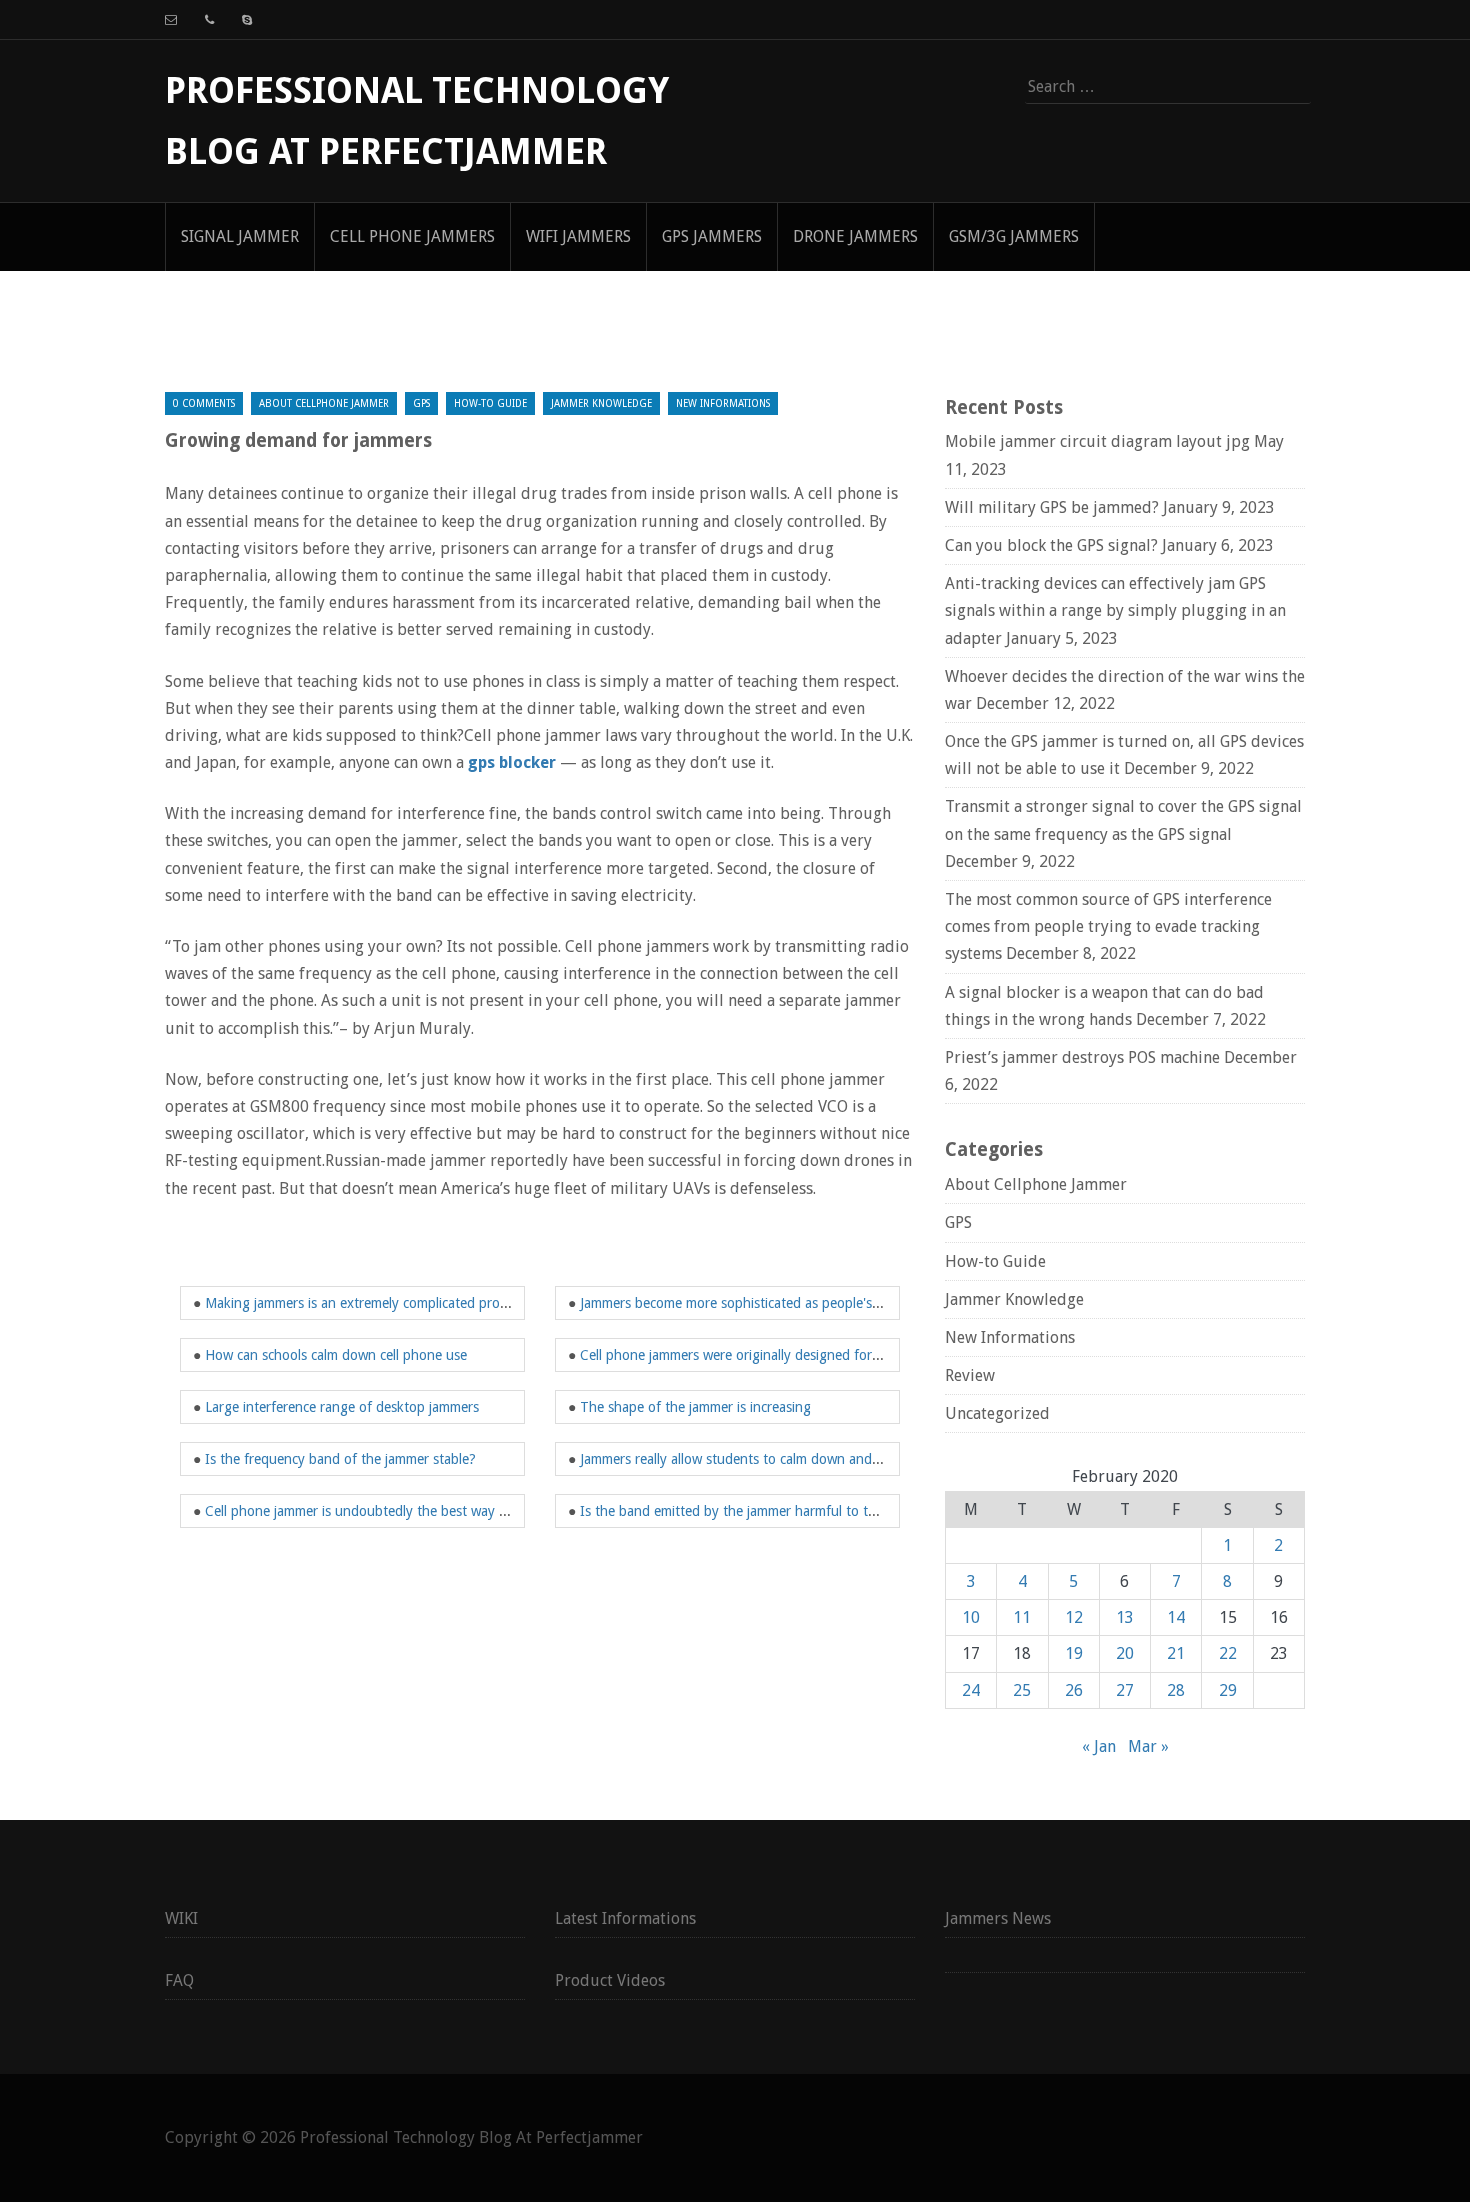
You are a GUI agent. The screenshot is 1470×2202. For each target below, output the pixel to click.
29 (1228, 1690)
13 (1125, 1617)
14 (1176, 1617)
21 (1176, 1653)
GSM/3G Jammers (1014, 236)
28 (1176, 1690)
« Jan (1099, 1746)
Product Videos (610, 1980)
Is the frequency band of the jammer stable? (340, 1459)
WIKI (181, 1918)
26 (1074, 1690)
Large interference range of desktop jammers (342, 1407)
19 (1074, 1653)
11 (1022, 1617)
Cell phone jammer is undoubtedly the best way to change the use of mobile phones (462, 1511)
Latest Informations (625, 1918)
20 (1125, 1653)
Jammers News (998, 1918)
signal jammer (240, 236)
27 (1125, 1690)
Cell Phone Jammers (412, 236)
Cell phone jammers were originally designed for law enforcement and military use (828, 1355)
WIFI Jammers (578, 236)
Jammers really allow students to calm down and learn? (746, 1459)
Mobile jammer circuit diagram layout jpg (1097, 441)
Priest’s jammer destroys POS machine (1082, 1057)
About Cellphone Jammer (324, 403)
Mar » (1148, 1746)
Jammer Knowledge (601, 403)
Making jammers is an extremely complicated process (365, 1303)
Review (970, 1375)
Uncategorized (997, 1413)
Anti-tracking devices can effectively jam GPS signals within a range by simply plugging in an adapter (1115, 610)
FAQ (179, 1980)
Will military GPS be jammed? (1052, 507)
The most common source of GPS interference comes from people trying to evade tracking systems (1108, 926)
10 (971, 1617)
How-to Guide (490, 403)
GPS (421, 403)
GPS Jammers (712, 236)
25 (1022, 1690)
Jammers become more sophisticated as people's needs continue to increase (809, 1303)
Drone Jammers (855, 236)
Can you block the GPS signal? (1051, 545)
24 (971, 1690)
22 (1228, 1653)
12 (1074, 1617)
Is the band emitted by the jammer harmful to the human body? (775, 1511)
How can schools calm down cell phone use (336, 1355)
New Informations (723, 403)
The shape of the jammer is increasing (695, 1407)
